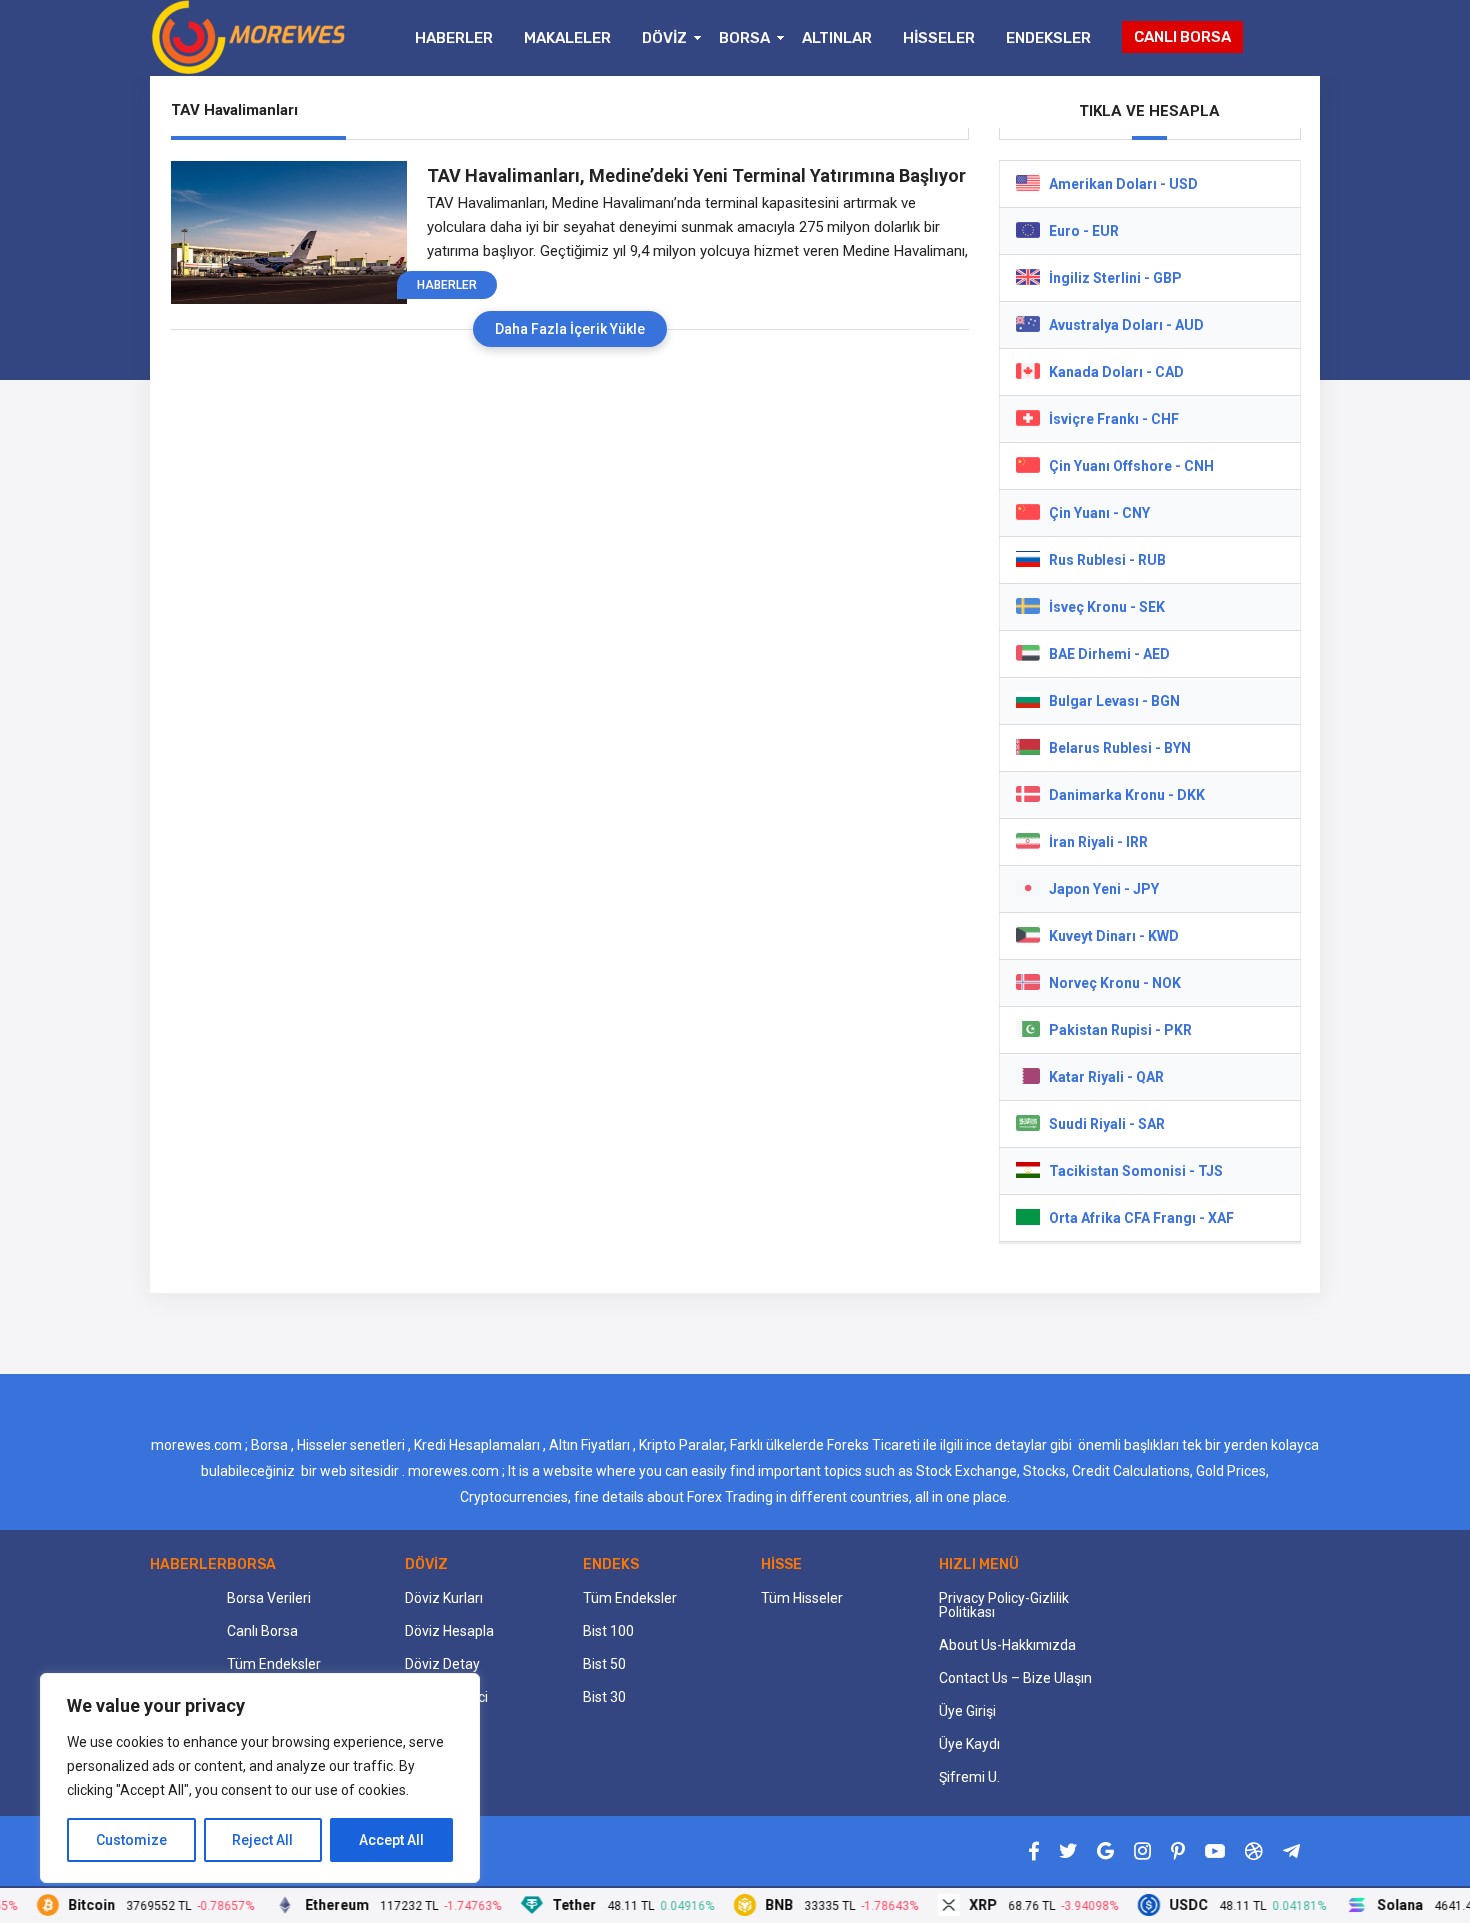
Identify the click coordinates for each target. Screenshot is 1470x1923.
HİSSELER (939, 38)
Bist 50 (604, 1664)
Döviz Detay (442, 1664)
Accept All (391, 1840)
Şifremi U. (969, 1777)
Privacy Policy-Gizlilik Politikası (1004, 1605)
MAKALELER (567, 38)
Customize (131, 1840)
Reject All (262, 1840)
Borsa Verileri (269, 1598)
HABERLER (454, 38)
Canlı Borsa (262, 1631)
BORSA (744, 38)
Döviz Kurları (444, 1598)
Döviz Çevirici (446, 1697)
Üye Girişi (967, 1711)
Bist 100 (608, 1631)
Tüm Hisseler (802, 1598)
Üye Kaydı (969, 1744)
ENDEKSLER (1048, 38)
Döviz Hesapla (449, 1631)
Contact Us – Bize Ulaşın (1015, 1678)
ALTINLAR (837, 38)
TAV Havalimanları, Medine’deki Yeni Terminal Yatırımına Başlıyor (696, 175)
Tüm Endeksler (274, 1664)
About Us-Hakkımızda (1007, 1645)
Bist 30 (604, 1697)
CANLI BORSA (1182, 37)
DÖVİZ (664, 38)
